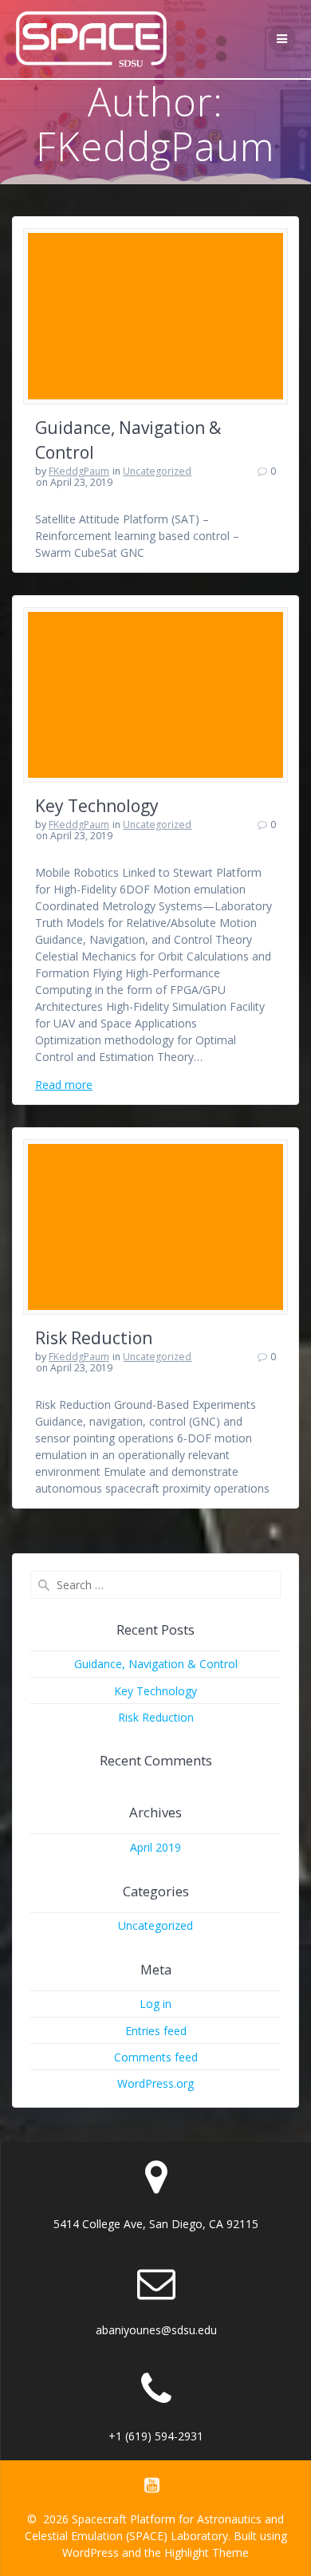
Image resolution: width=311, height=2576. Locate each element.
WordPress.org (155, 2083)
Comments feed (156, 2057)
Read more (64, 1085)
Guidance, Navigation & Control (156, 1664)
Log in (155, 2004)
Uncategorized (157, 471)
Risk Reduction (94, 1338)
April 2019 (155, 1847)
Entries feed (156, 2031)
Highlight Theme (207, 2552)
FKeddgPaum (79, 471)
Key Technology (97, 806)
